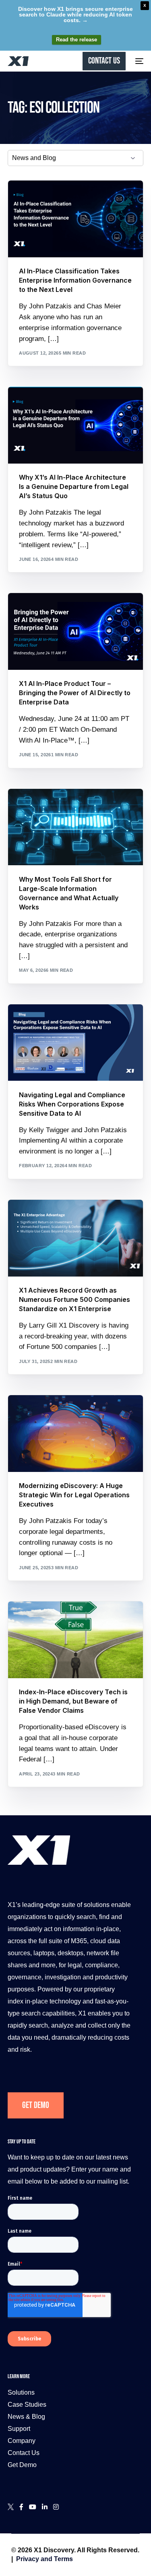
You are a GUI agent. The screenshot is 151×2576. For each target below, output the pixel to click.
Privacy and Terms (44, 2559)
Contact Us (24, 2453)
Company (22, 2441)
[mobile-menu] (139, 61)
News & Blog (26, 2417)
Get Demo (36, 2105)
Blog (29, 198)
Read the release (77, 40)
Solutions (21, 2392)
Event (29, 611)
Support (19, 2429)
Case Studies (27, 2405)
